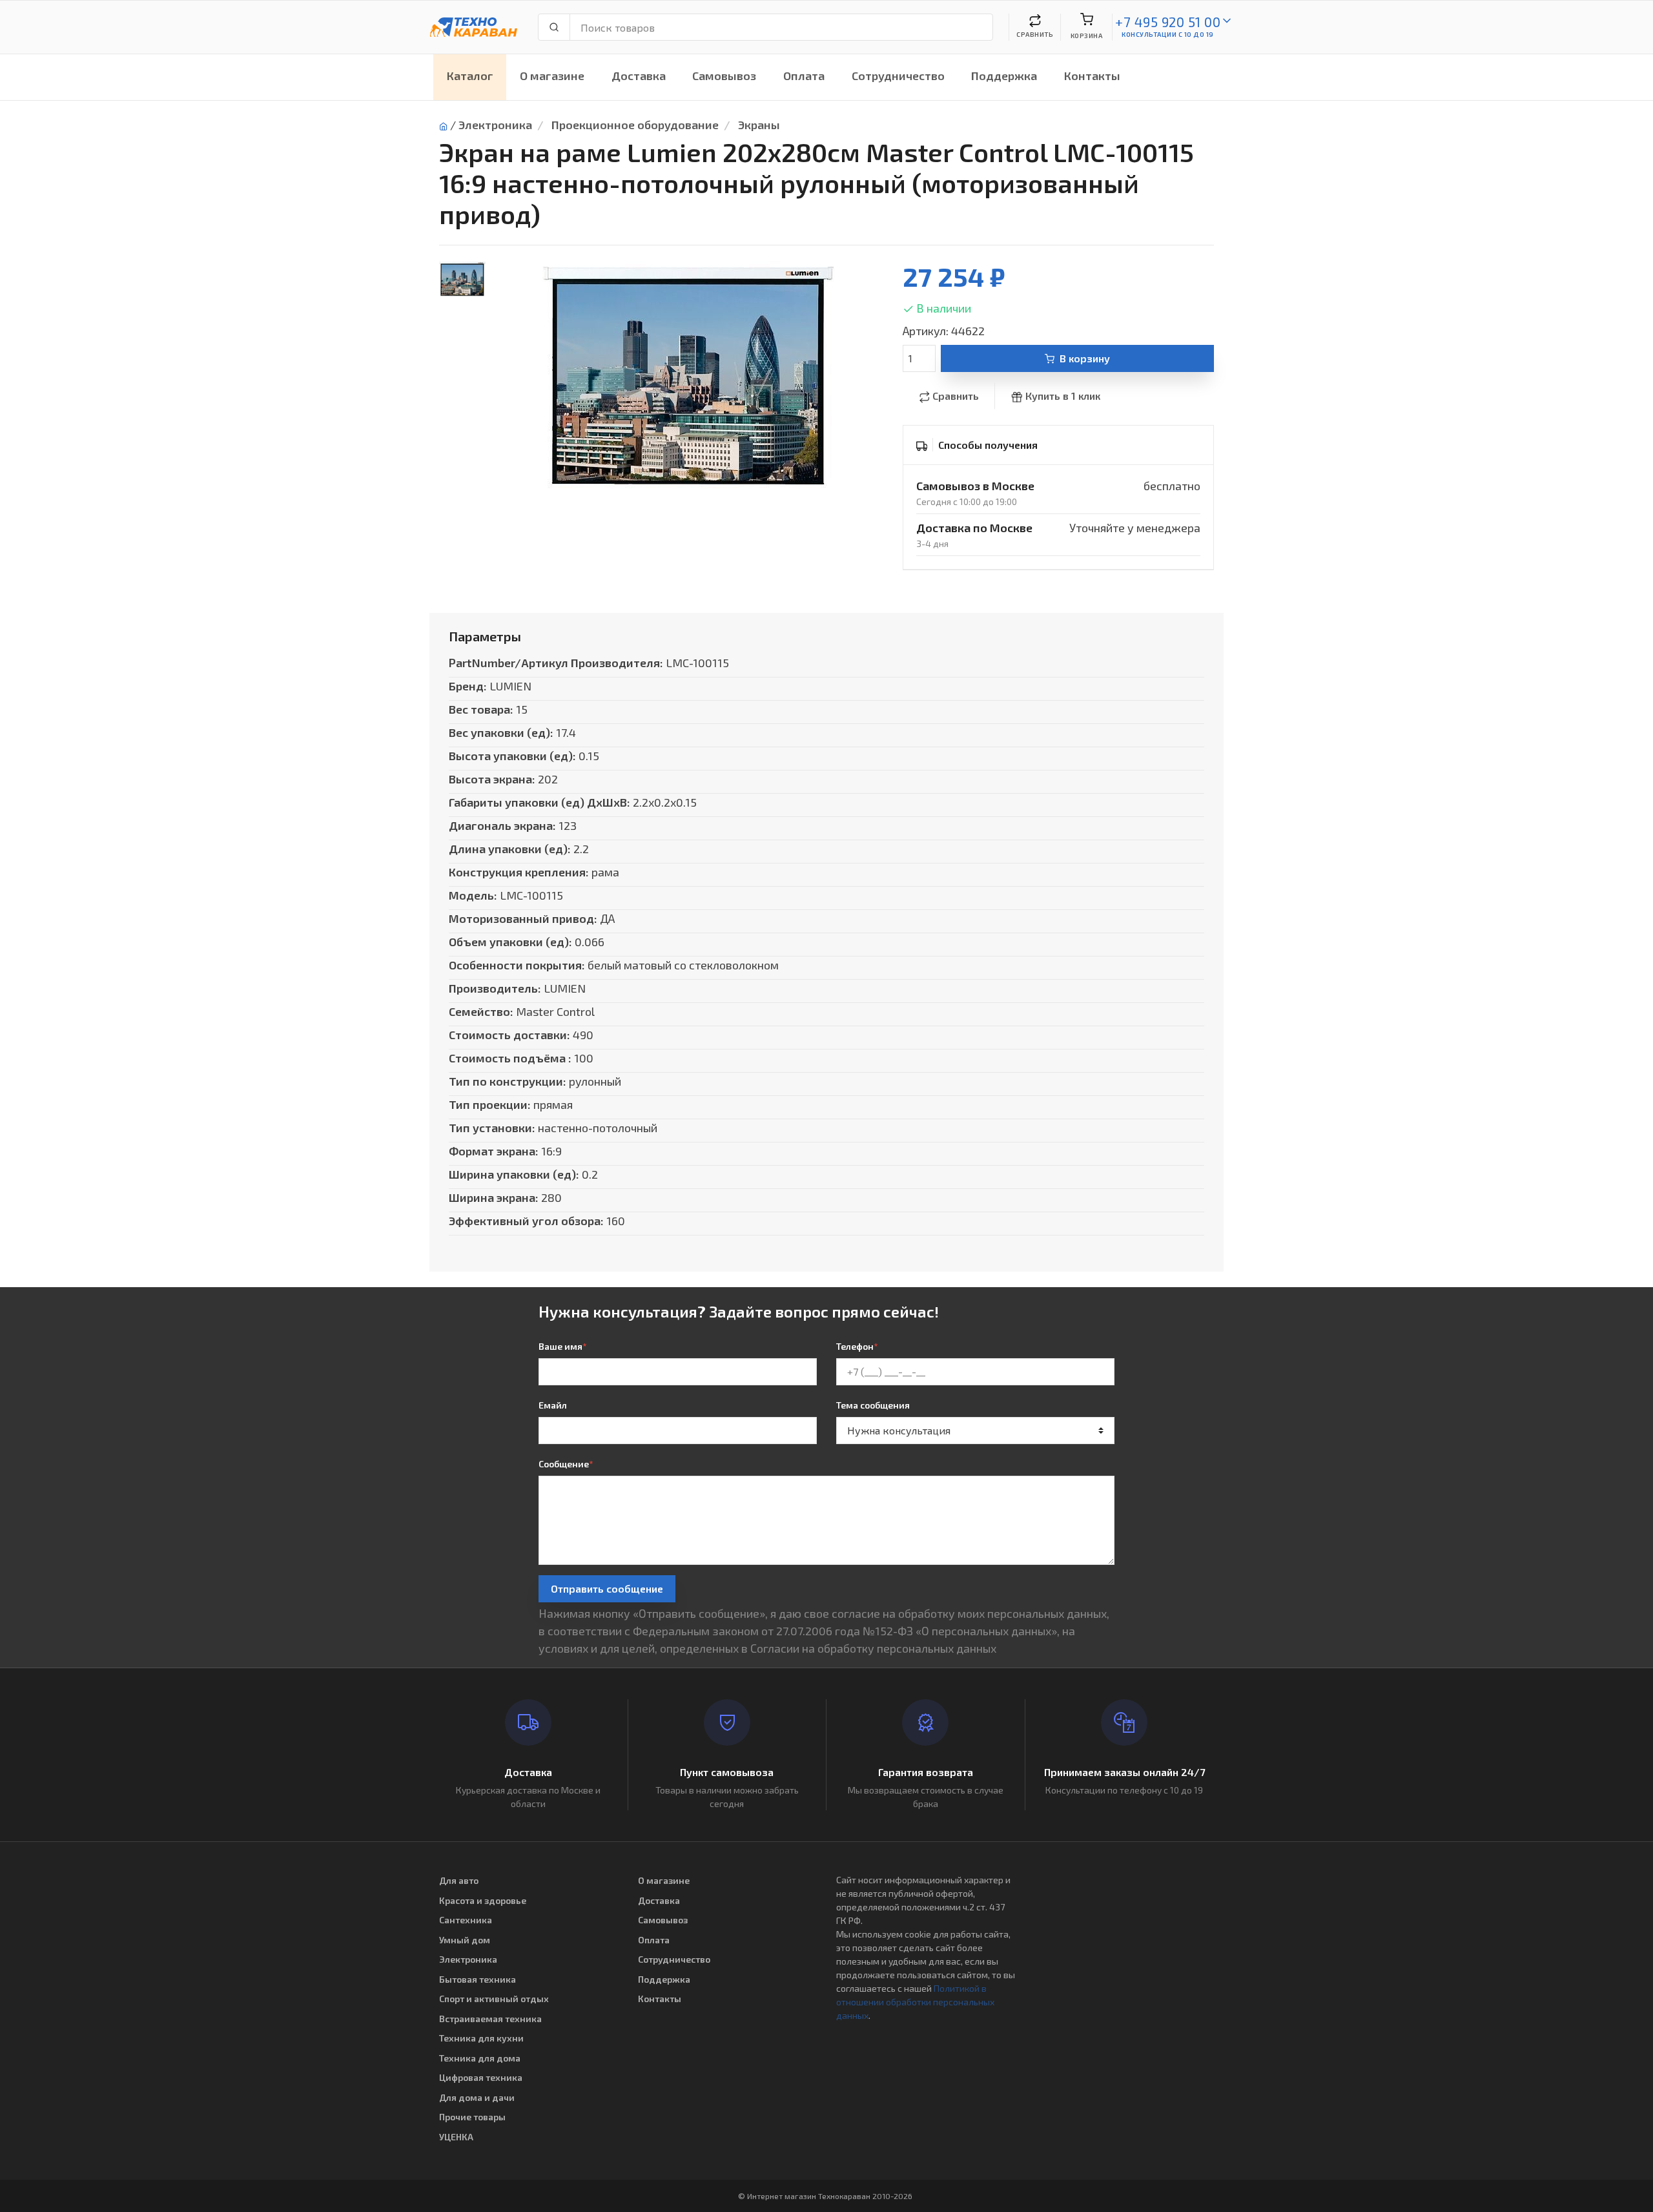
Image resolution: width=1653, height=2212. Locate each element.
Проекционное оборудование (635, 125)
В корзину (1085, 358)
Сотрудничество (898, 76)
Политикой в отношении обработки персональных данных (915, 2002)
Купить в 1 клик (1063, 396)
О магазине (552, 76)
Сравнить (956, 396)
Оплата (804, 76)
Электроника (495, 125)
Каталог (470, 76)
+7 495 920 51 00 (1168, 22)
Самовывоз (724, 76)
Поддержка (1004, 76)
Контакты (1092, 76)
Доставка (639, 76)
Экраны (759, 125)
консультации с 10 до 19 (1168, 34)
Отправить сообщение (607, 1588)
